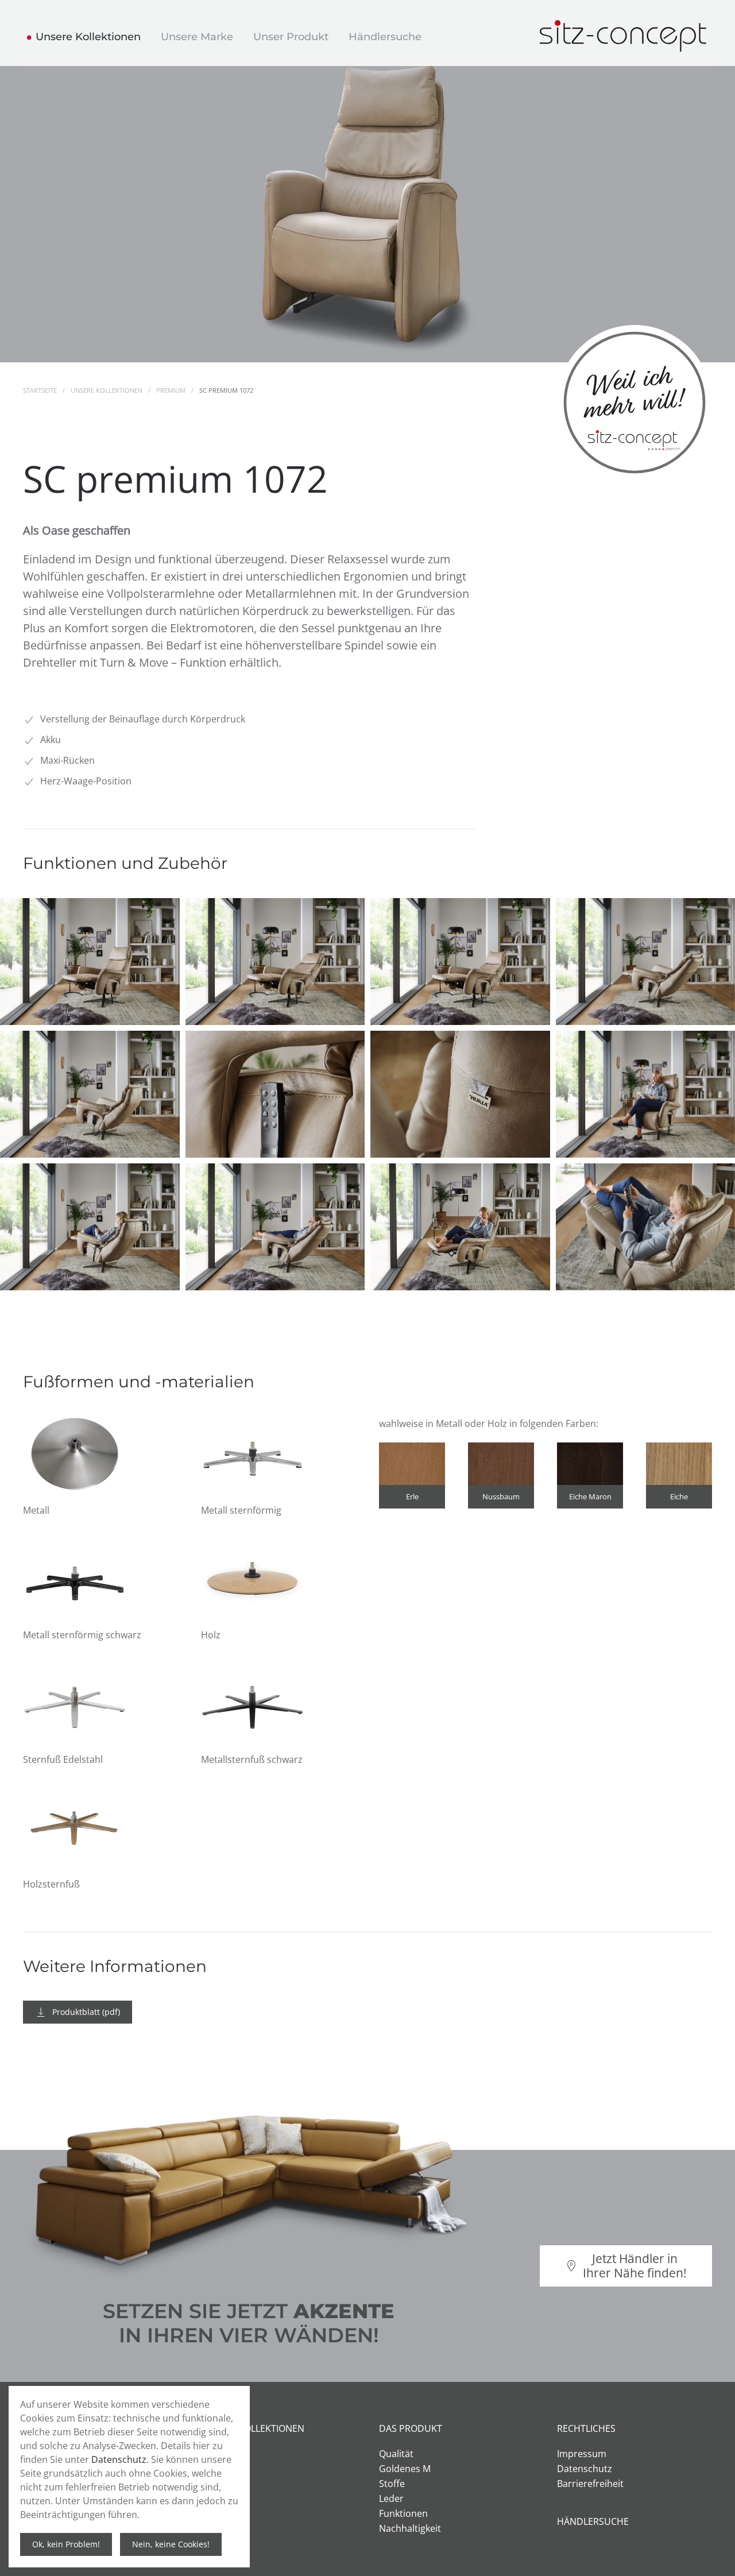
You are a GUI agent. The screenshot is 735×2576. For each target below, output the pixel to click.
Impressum (582, 2454)
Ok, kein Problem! (66, 2544)
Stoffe (392, 2484)
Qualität (396, 2454)
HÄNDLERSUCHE (593, 2521)
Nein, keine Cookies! (171, 2544)
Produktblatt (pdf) (86, 2012)
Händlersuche (385, 37)
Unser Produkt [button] (291, 37)
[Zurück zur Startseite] (626, 33)
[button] (90, 962)
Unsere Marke (197, 37)
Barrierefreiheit (590, 2484)
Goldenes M (405, 2469)
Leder (391, 2498)
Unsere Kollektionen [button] (88, 37)
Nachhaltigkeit (410, 2528)
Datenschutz (585, 2469)
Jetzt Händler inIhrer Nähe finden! (635, 2266)
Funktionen (403, 2513)
